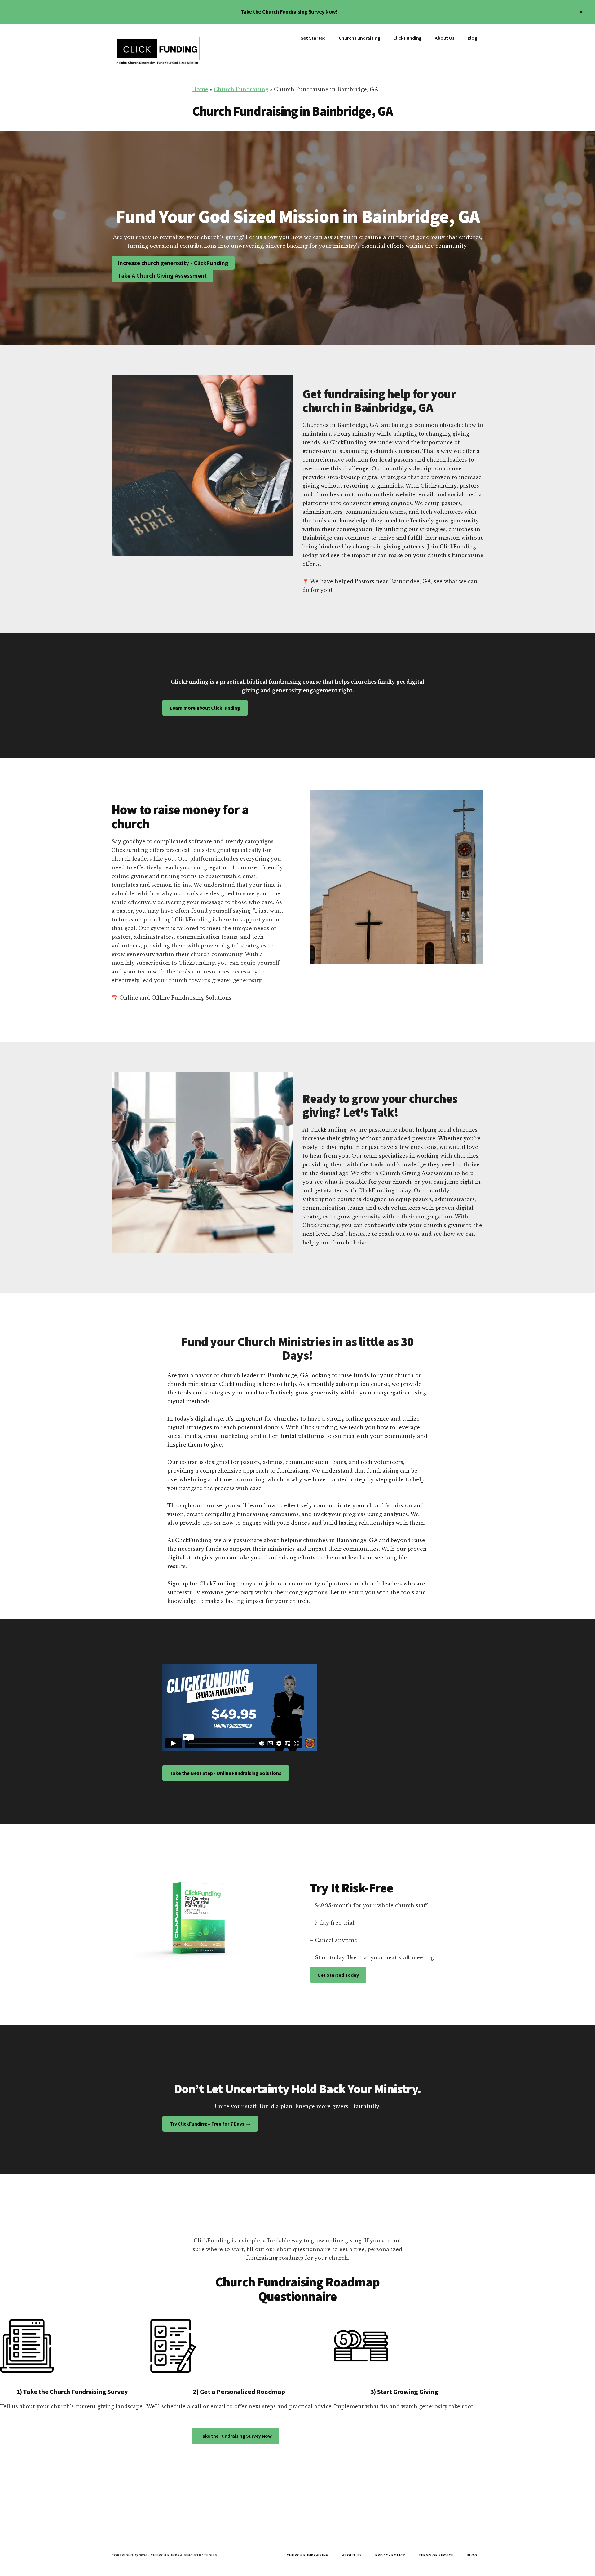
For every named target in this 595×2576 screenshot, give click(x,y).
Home (200, 89)
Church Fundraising (241, 89)
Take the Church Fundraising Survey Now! (289, 12)
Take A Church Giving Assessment (162, 275)
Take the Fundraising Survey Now (236, 2436)
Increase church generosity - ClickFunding (173, 263)
